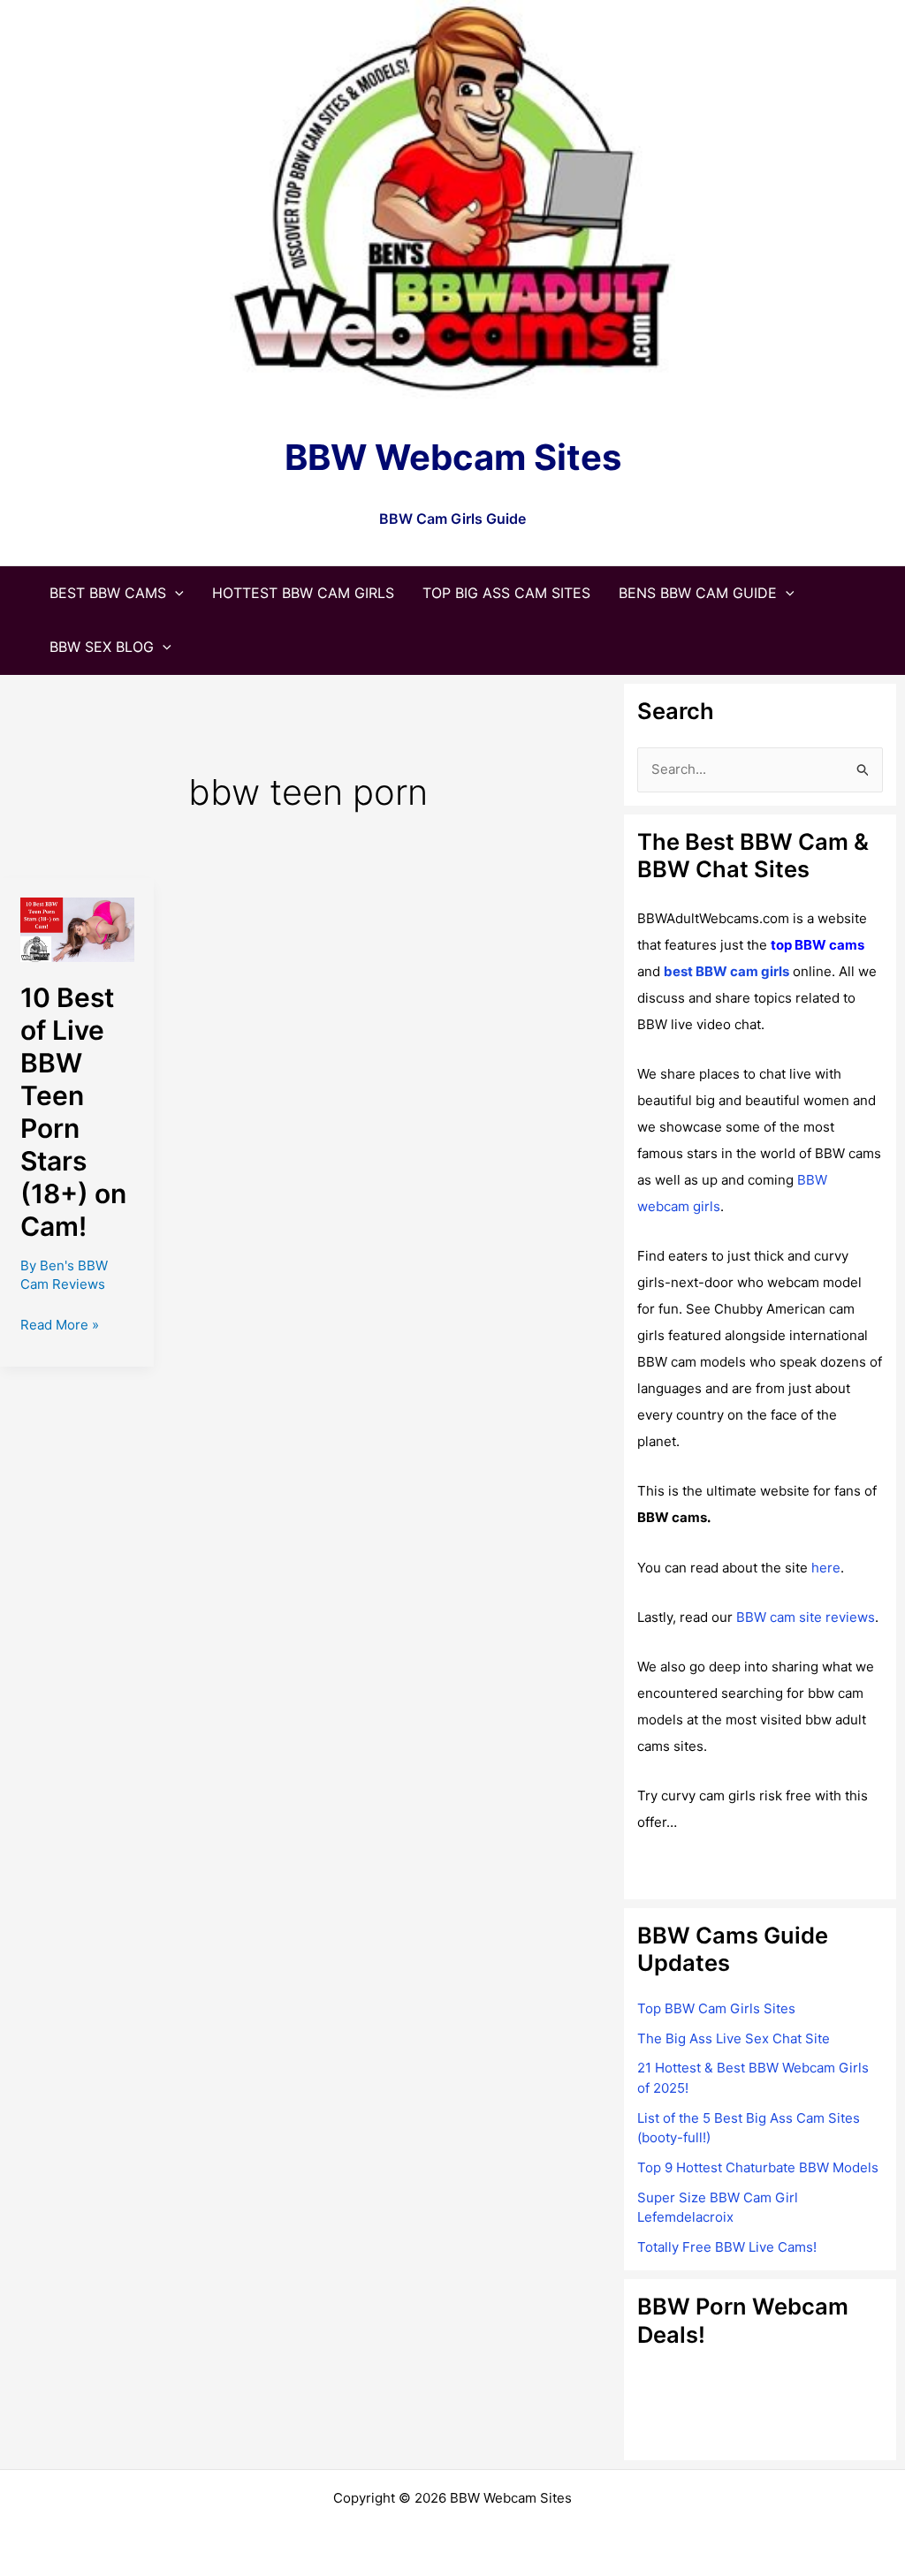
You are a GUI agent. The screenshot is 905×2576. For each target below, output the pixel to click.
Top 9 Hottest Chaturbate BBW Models (758, 2167)
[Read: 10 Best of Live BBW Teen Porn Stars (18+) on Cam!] (77, 929)
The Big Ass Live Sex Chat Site (734, 2038)
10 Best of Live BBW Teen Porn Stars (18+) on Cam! (73, 1111)
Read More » (60, 1326)
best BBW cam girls (726, 971)
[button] (175, 593)
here (826, 1568)
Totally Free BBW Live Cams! (727, 2247)
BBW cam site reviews (806, 1617)
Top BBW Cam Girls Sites (716, 2008)
